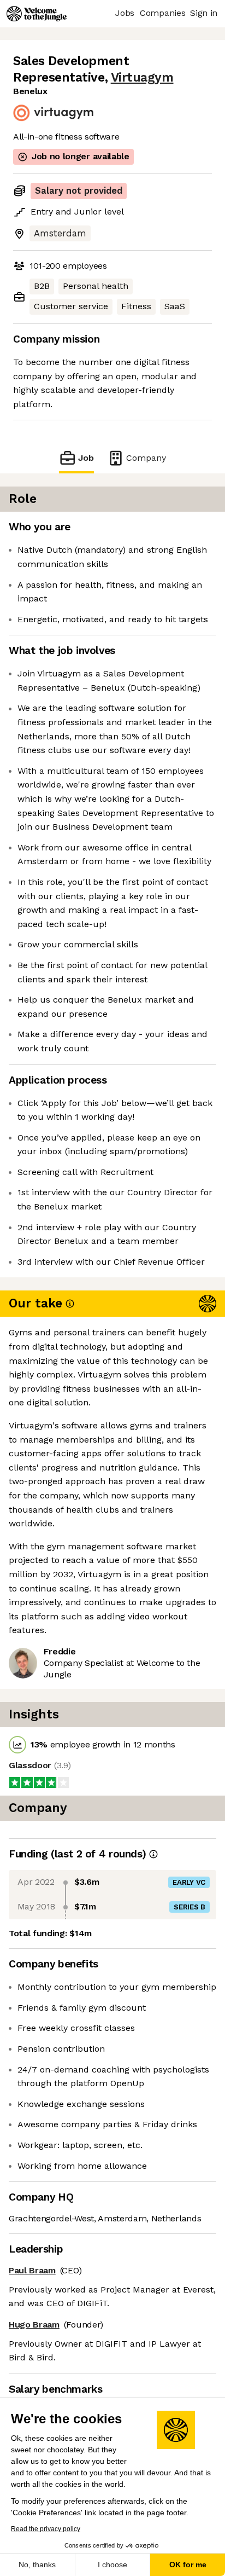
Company (146, 458)
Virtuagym (142, 77)
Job (86, 458)
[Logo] (37, 14)
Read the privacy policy (46, 2529)
